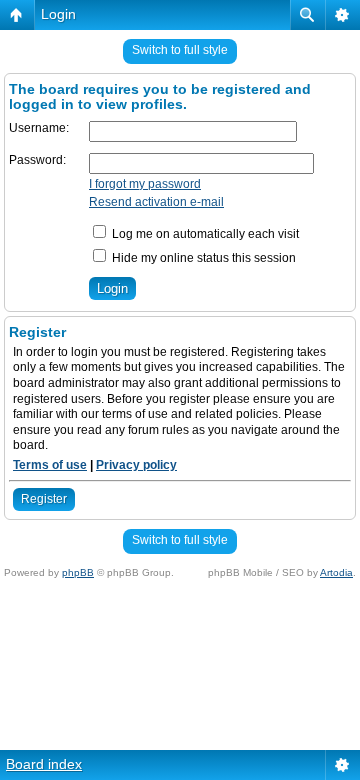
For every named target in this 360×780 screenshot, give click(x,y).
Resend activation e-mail (156, 202)
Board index (44, 764)
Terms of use (50, 465)
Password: (37, 160)
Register (44, 499)
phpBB (78, 572)
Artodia (336, 572)
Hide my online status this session (202, 258)
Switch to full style (180, 50)
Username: (39, 128)
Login (58, 14)
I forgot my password (145, 184)
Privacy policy (136, 465)
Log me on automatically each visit (204, 234)
